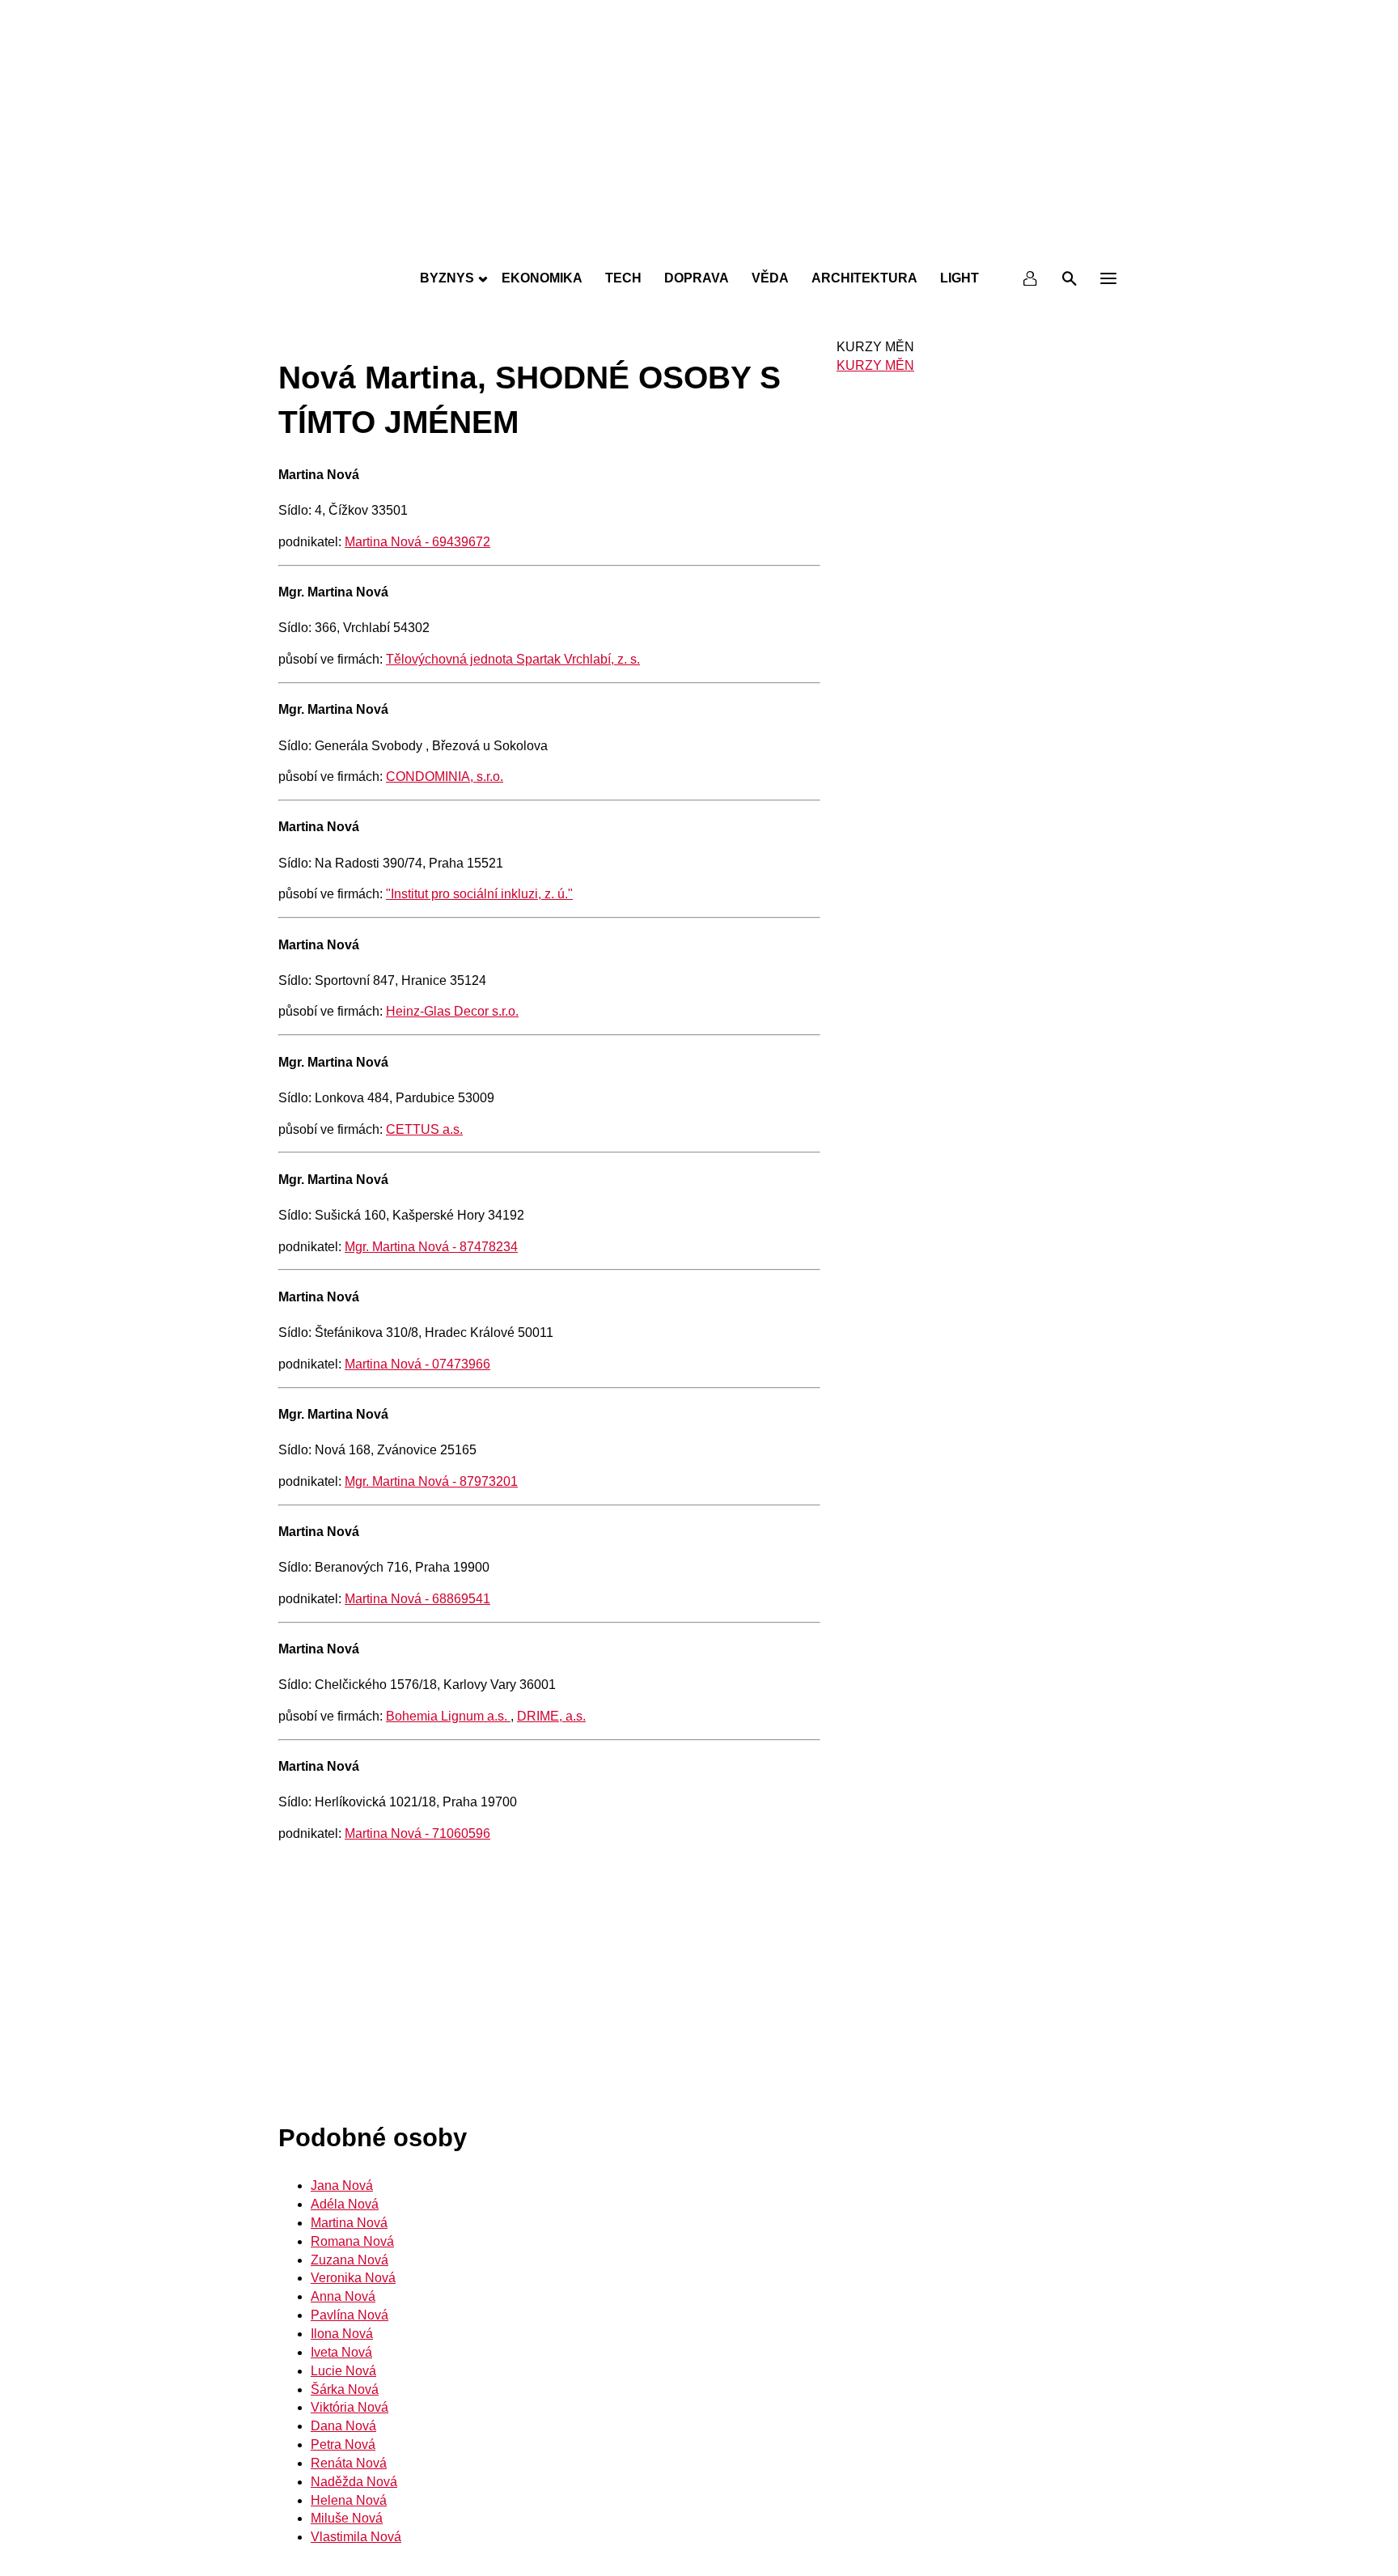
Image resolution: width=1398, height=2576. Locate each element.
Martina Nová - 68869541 (417, 1599)
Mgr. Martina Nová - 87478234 (431, 1247)
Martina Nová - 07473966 (417, 1364)
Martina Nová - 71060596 (417, 1833)
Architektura (864, 278)
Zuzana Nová (349, 2260)
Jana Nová (342, 2186)
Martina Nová (349, 2223)
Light (960, 278)
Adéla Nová (345, 2204)
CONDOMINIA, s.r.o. (445, 777)
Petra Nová (343, 2444)
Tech (623, 278)
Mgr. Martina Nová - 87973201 (431, 1481)
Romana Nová (352, 2241)
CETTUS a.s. (424, 1129)
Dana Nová (343, 2426)
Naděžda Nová (354, 2482)
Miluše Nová (347, 2518)
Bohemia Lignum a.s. (448, 1716)
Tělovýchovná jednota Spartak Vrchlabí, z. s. (513, 659)
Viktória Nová (349, 2407)
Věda (770, 278)
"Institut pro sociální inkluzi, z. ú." (479, 894)
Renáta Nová (349, 2463)
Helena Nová (349, 2500)
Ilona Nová (342, 2334)
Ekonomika (542, 278)
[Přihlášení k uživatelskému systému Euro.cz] (1031, 278)
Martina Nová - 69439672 (417, 542)
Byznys (447, 278)
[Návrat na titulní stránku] (699, 243)
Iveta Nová (341, 2352)
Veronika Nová (353, 2278)
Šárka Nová (345, 2389)
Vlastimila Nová (356, 2537)
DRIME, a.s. (551, 1716)
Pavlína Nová (349, 2315)
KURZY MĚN (875, 365)
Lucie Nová (343, 2371)
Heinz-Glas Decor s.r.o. (452, 1011)
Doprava (697, 278)
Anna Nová (343, 2296)
